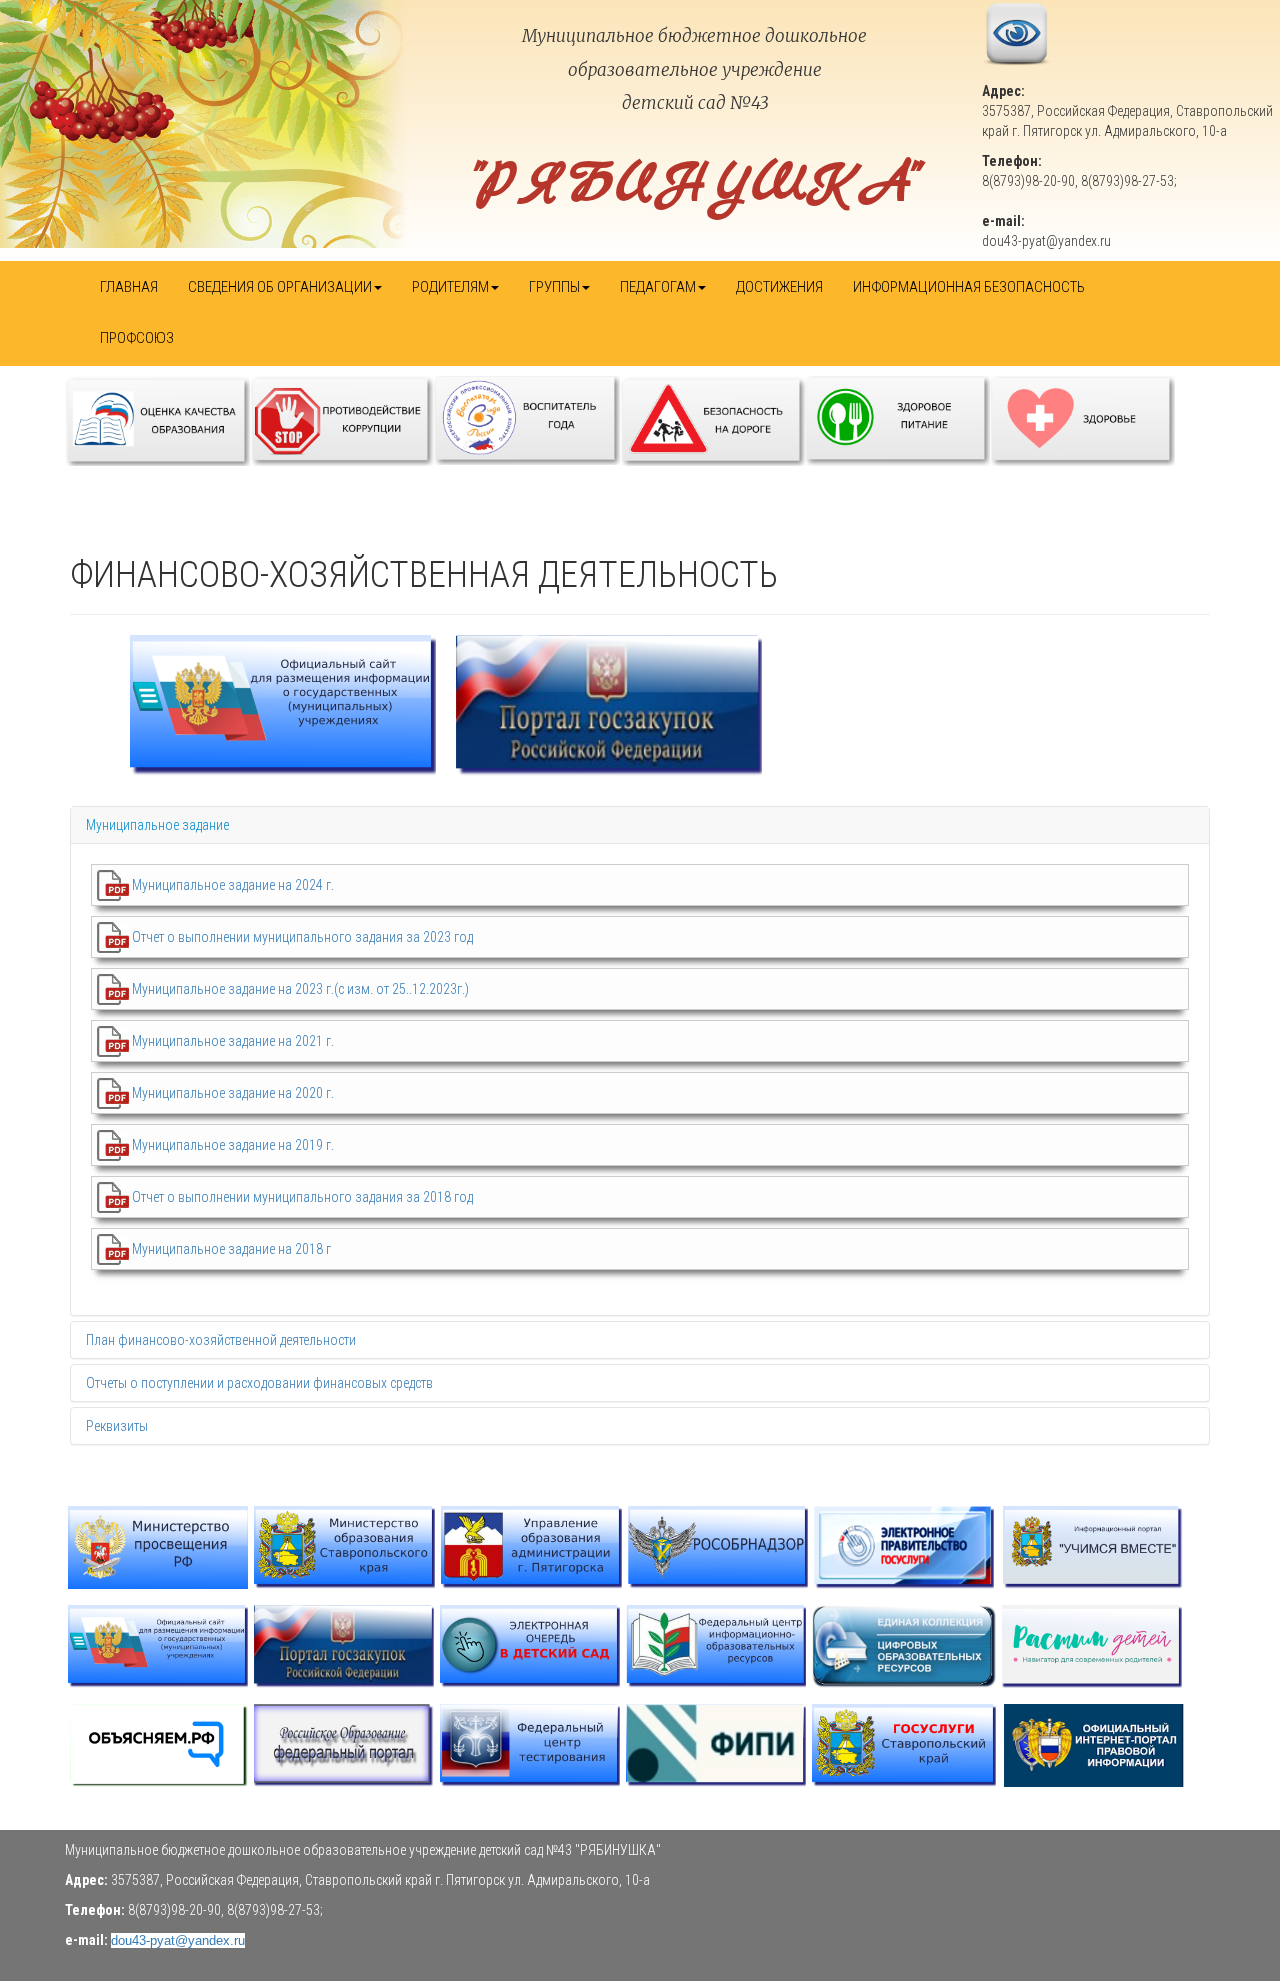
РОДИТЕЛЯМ (450, 287)
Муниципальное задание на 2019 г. (233, 1145)
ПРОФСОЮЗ (137, 338)
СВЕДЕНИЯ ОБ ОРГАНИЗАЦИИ (280, 287)
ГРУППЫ (554, 287)
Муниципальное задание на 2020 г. (233, 1093)
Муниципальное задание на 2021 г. (233, 1041)
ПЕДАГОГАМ (658, 287)
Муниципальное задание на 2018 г (231, 1249)
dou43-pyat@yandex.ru (178, 1940)
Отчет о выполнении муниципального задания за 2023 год (302, 937)
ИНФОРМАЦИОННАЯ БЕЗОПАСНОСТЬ (969, 287)
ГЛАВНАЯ (129, 287)
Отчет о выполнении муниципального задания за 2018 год (302, 1197)
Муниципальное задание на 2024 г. (233, 885)
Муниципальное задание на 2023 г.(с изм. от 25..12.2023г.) (300, 989)
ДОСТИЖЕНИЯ (779, 287)
